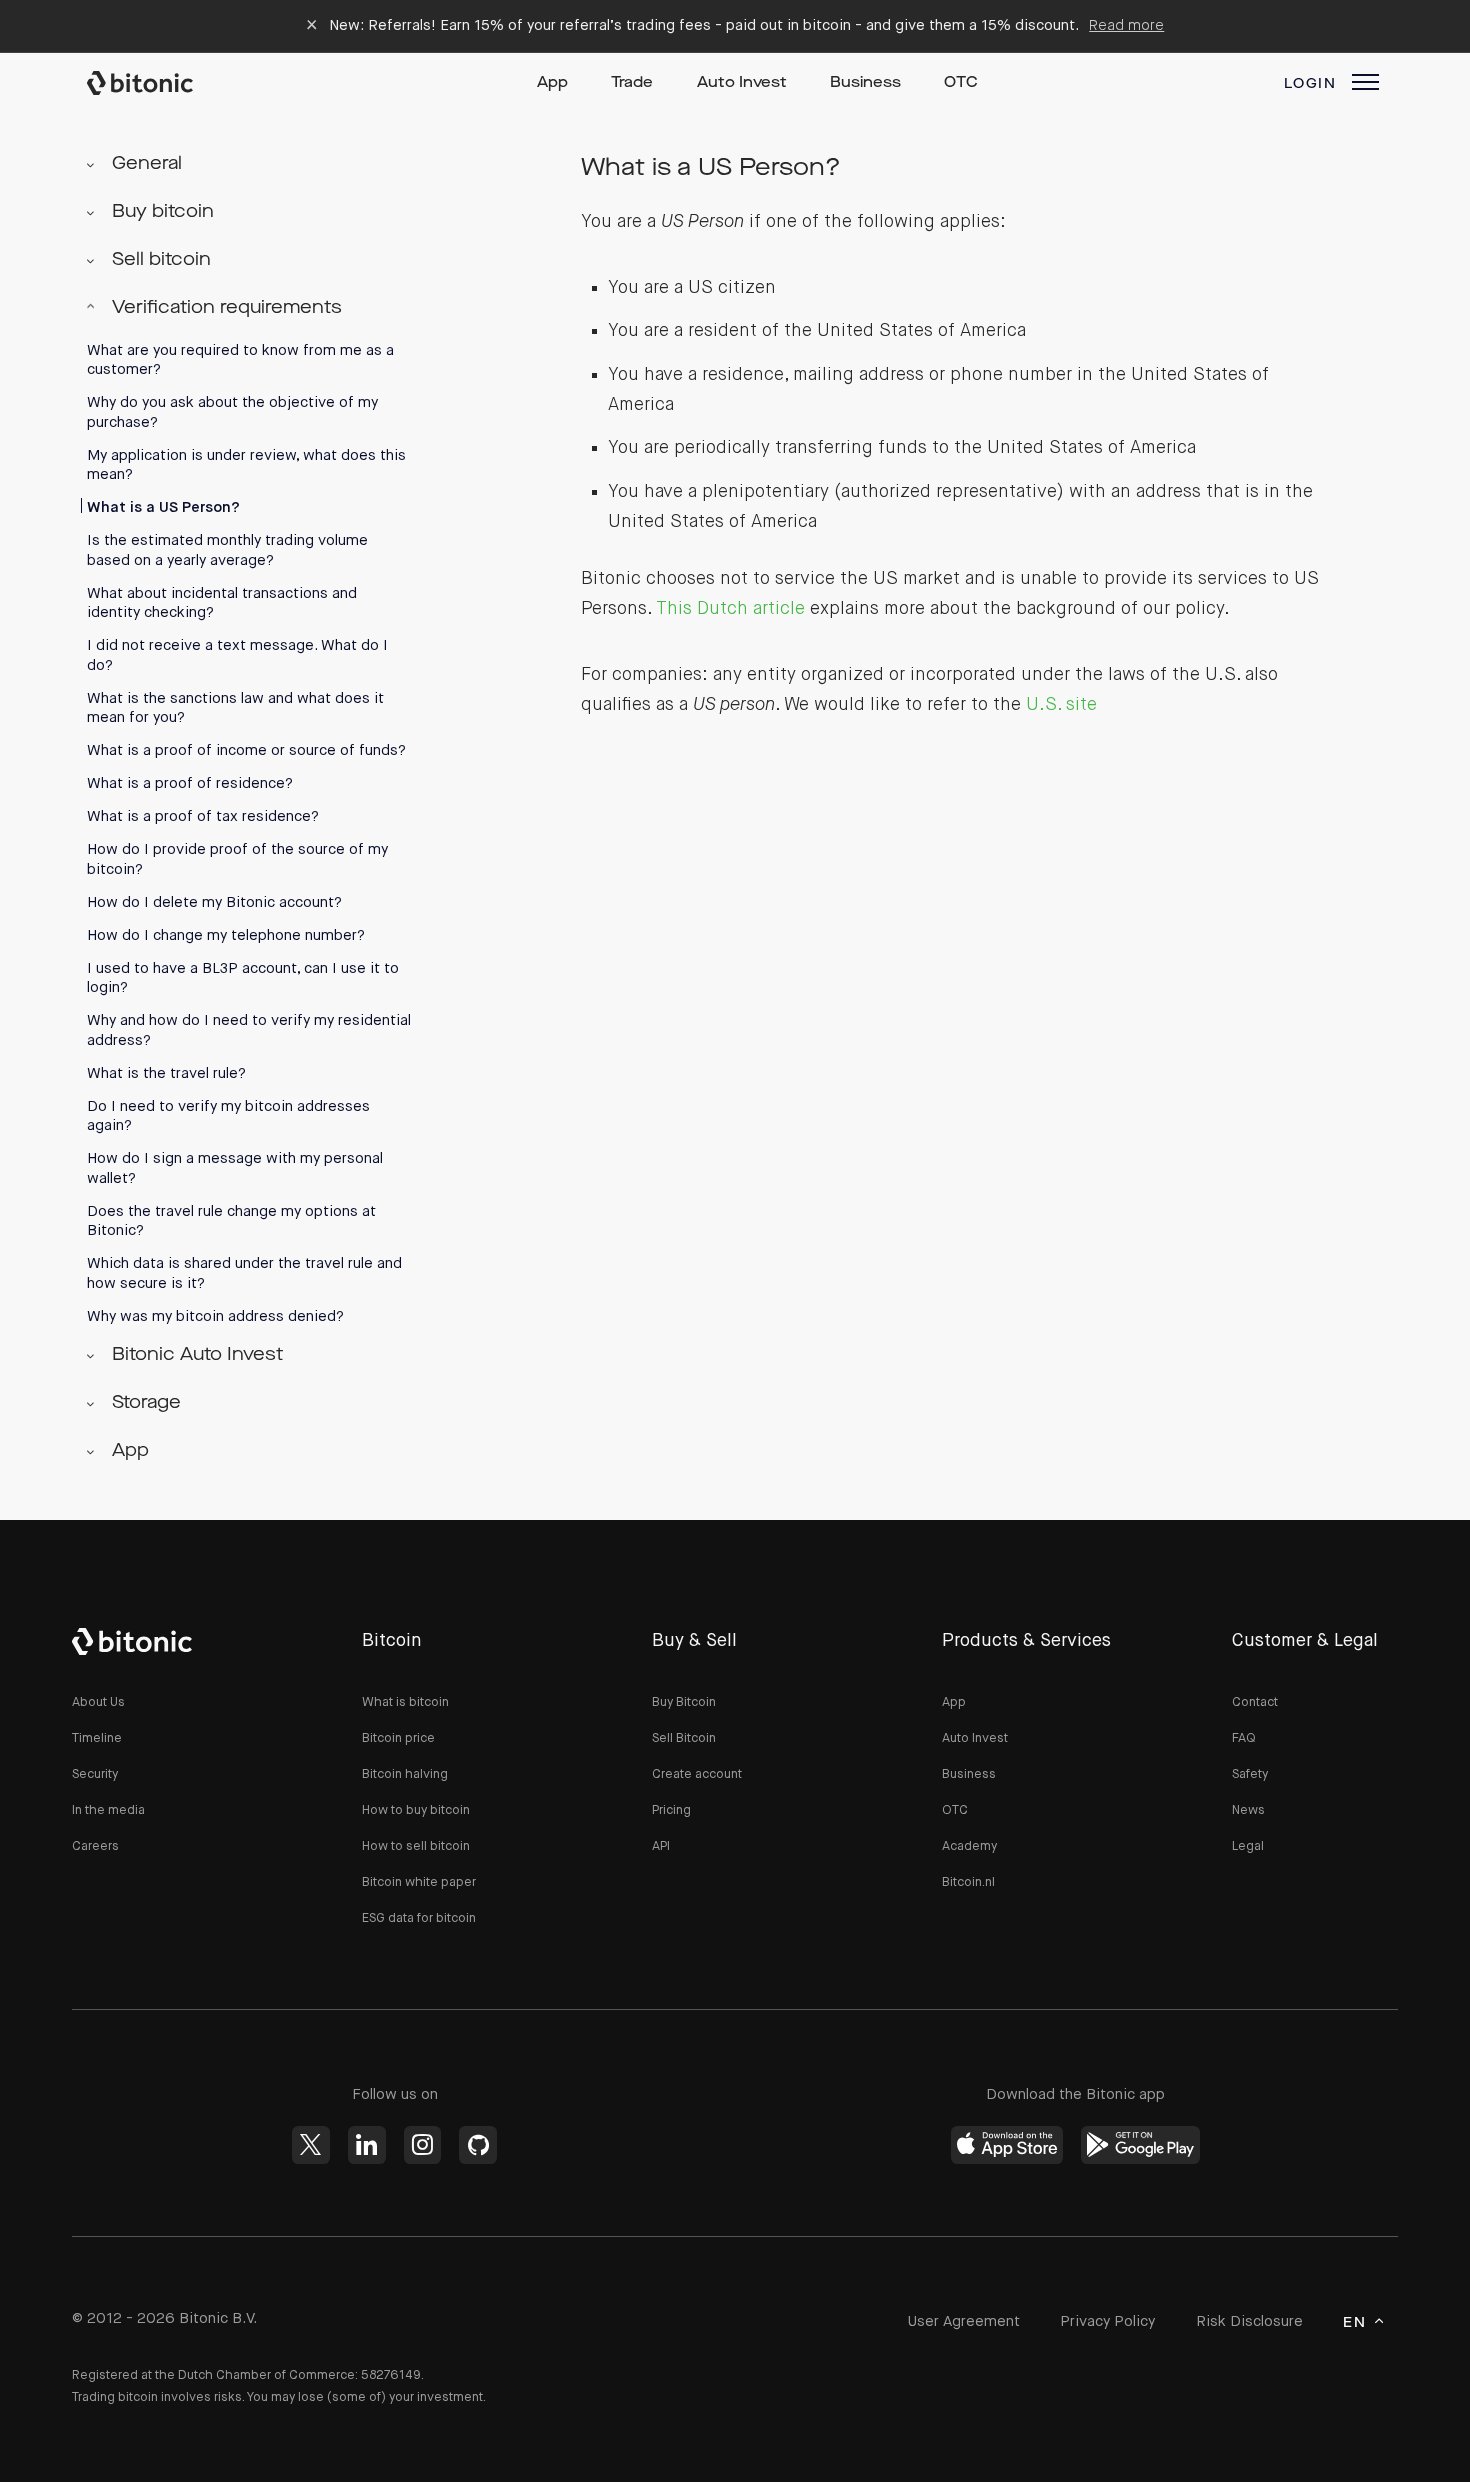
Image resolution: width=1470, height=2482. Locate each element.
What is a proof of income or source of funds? (246, 750)
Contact (1255, 1702)
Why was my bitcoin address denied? (215, 1316)
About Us (98, 1702)
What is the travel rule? (166, 1073)
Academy (969, 1846)
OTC (961, 83)
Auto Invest (742, 83)
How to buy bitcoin (416, 1810)
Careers (95, 1846)
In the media (108, 1810)
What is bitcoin (405, 1702)
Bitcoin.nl (968, 1882)
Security (95, 1774)
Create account (697, 1774)
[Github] (478, 2145)
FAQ (1244, 1738)
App (552, 83)
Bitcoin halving (405, 1774)
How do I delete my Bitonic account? (214, 902)
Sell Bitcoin (684, 1738)
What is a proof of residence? (190, 783)
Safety (1250, 1774)
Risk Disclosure (1249, 2321)
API (661, 1846)
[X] (311, 2145)
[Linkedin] (367, 2145)
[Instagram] (423, 2145)
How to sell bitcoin (416, 1846)
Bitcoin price (398, 1738)
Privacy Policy (1107, 2321)
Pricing (671, 1810)
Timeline (97, 1738)
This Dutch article (730, 609)
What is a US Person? (163, 507)
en (1354, 2323)
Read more (1126, 25)
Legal (1248, 1846)
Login (1310, 84)
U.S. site (1061, 705)
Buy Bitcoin (684, 1702)
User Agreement (964, 2321)
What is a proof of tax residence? (203, 816)
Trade (632, 83)
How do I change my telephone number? (226, 935)
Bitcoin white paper (419, 1882)
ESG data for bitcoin (419, 1918)
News (1248, 1810)
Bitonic (159, 83)
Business (865, 83)
